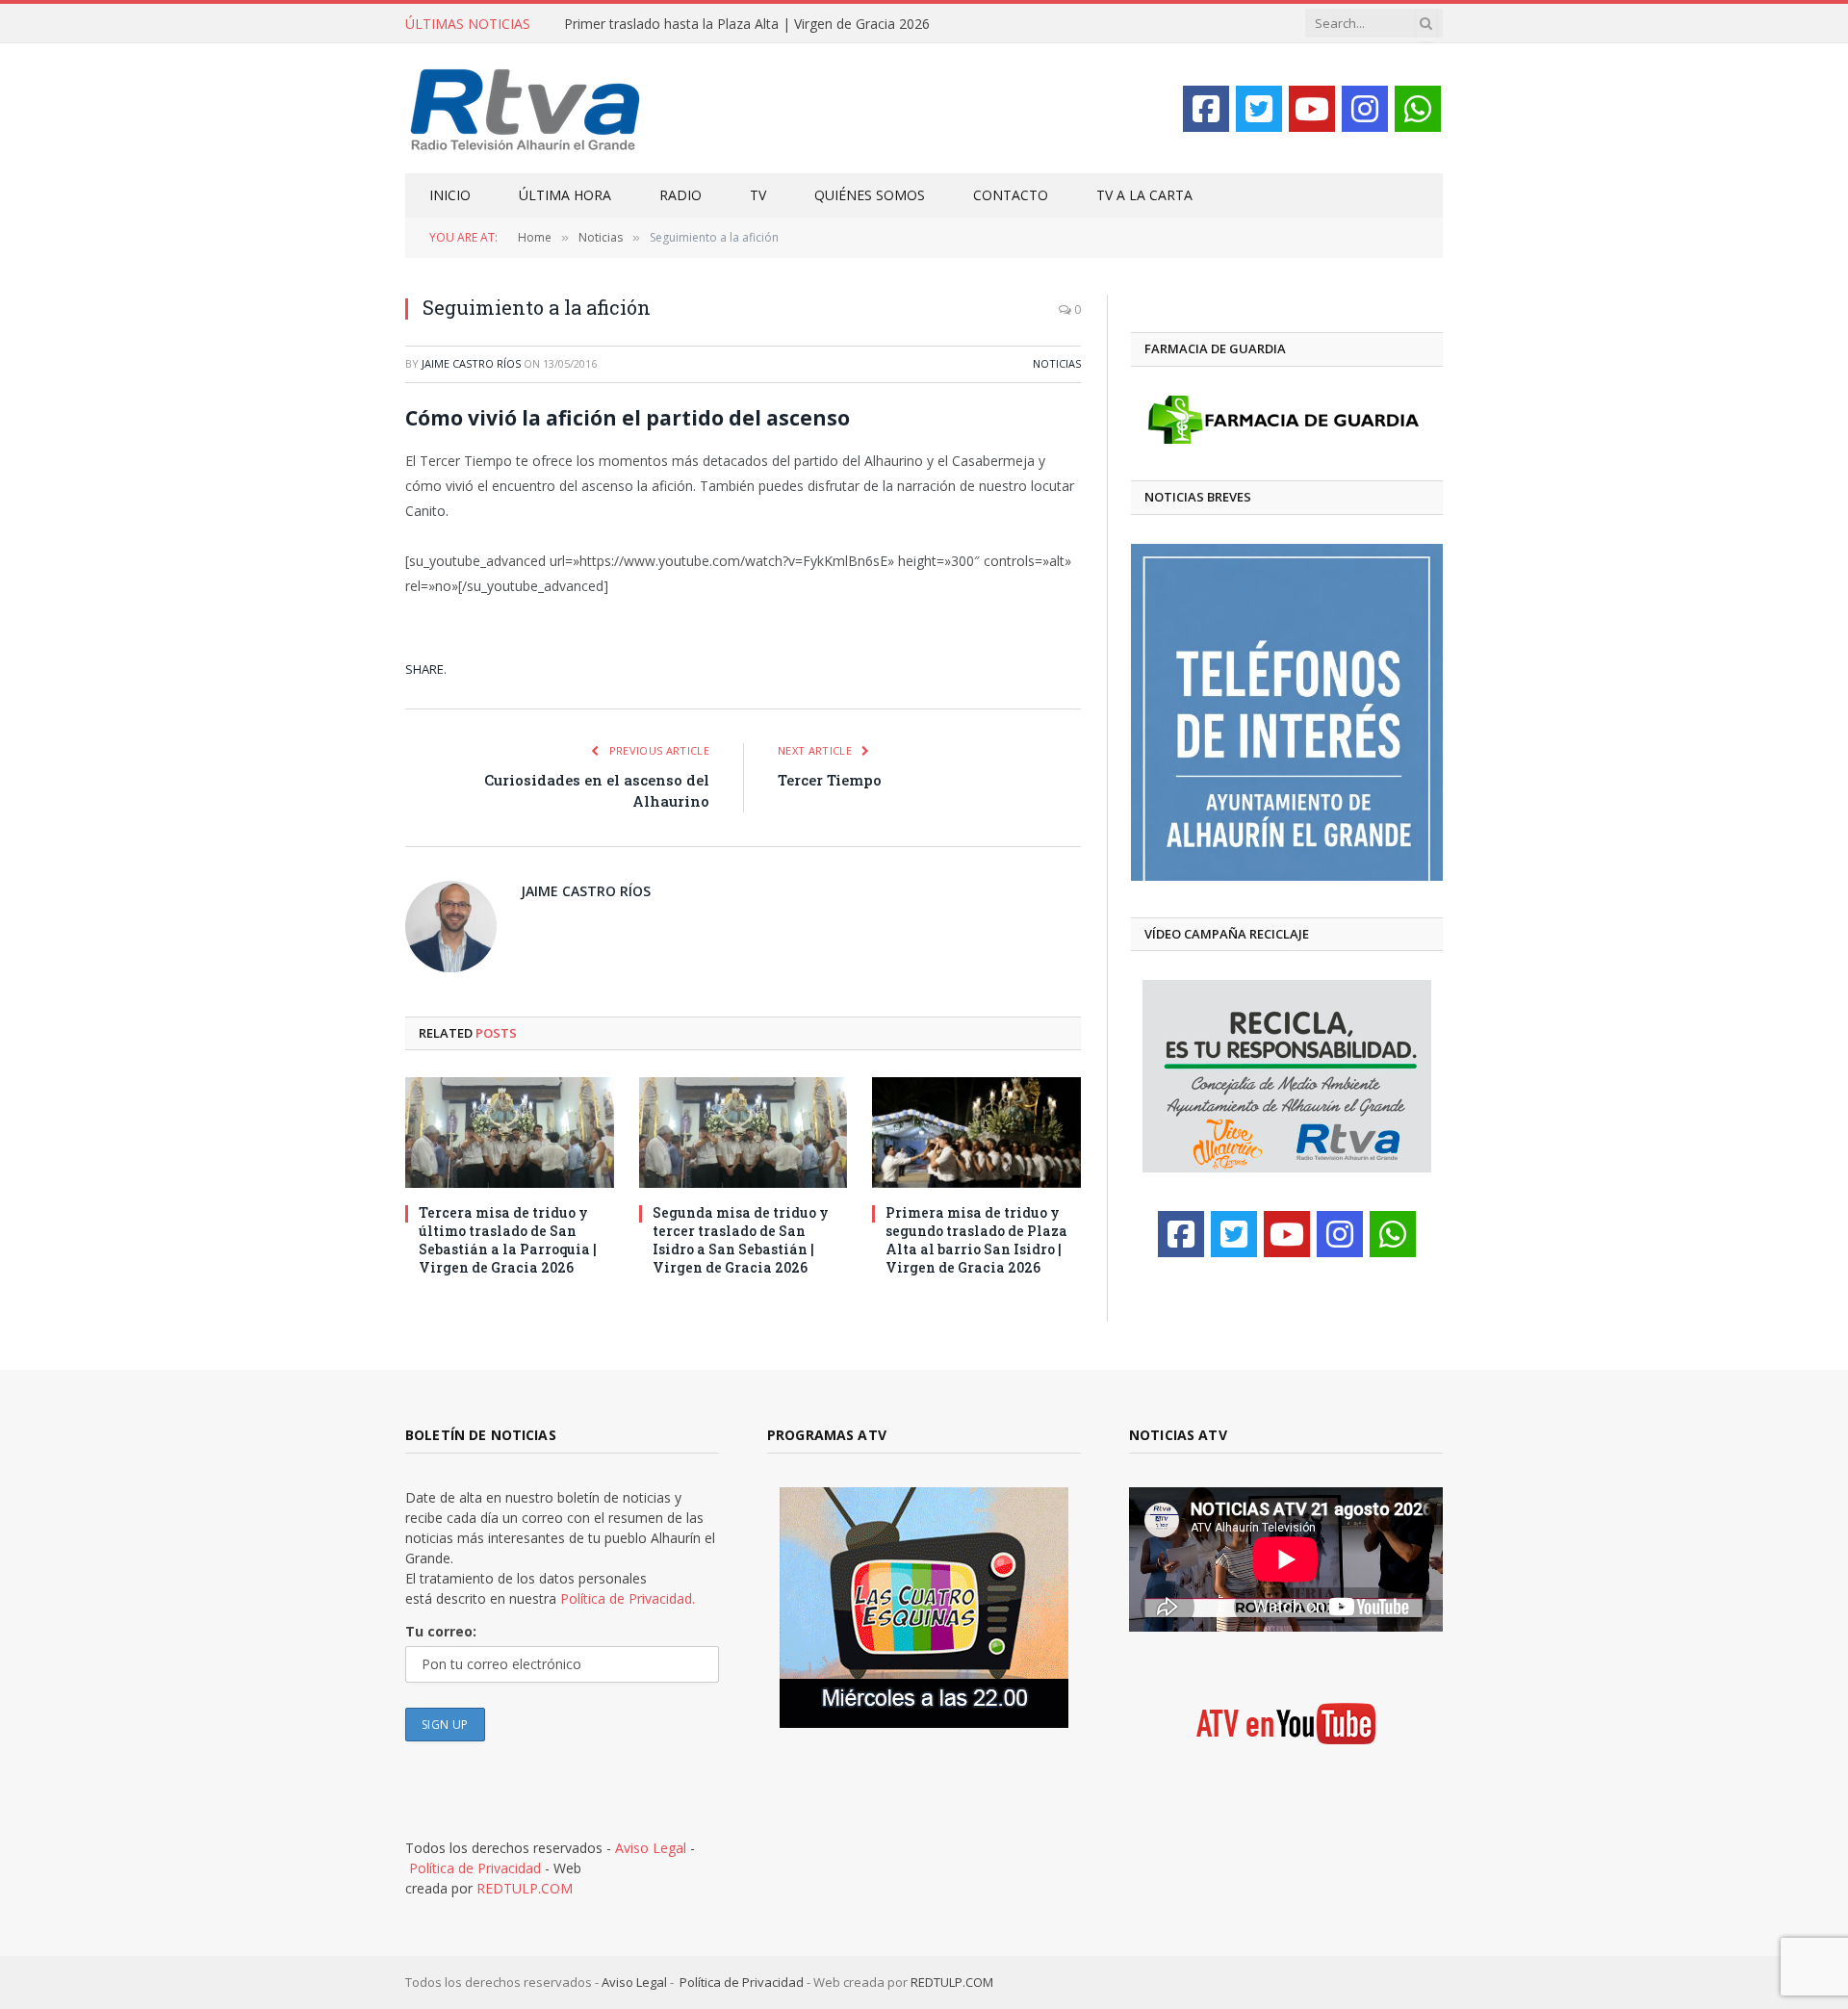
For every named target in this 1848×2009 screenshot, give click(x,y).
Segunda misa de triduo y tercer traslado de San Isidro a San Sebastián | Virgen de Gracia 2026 (741, 1240)
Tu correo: (441, 1631)
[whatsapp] (1418, 109)
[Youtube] (1312, 109)
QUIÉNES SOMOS (870, 195)
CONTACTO (1011, 195)
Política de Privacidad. (628, 1598)
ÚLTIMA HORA (565, 195)
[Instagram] (1365, 109)
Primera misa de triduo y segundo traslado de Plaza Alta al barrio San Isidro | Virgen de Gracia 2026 (976, 1240)
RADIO (680, 195)
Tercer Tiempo (830, 780)
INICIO (450, 195)
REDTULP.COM (525, 1888)
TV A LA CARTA (1144, 195)
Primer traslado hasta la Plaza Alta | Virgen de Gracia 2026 (747, 24)
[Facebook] (1206, 109)
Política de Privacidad (475, 1868)
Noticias (1057, 363)
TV (758, 195)
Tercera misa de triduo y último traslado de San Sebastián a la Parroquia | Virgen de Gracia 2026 (508, 1240)
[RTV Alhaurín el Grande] (526, 108)
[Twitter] (1259, 109)
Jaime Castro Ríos (471, 363)
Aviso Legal (651, 1848)
